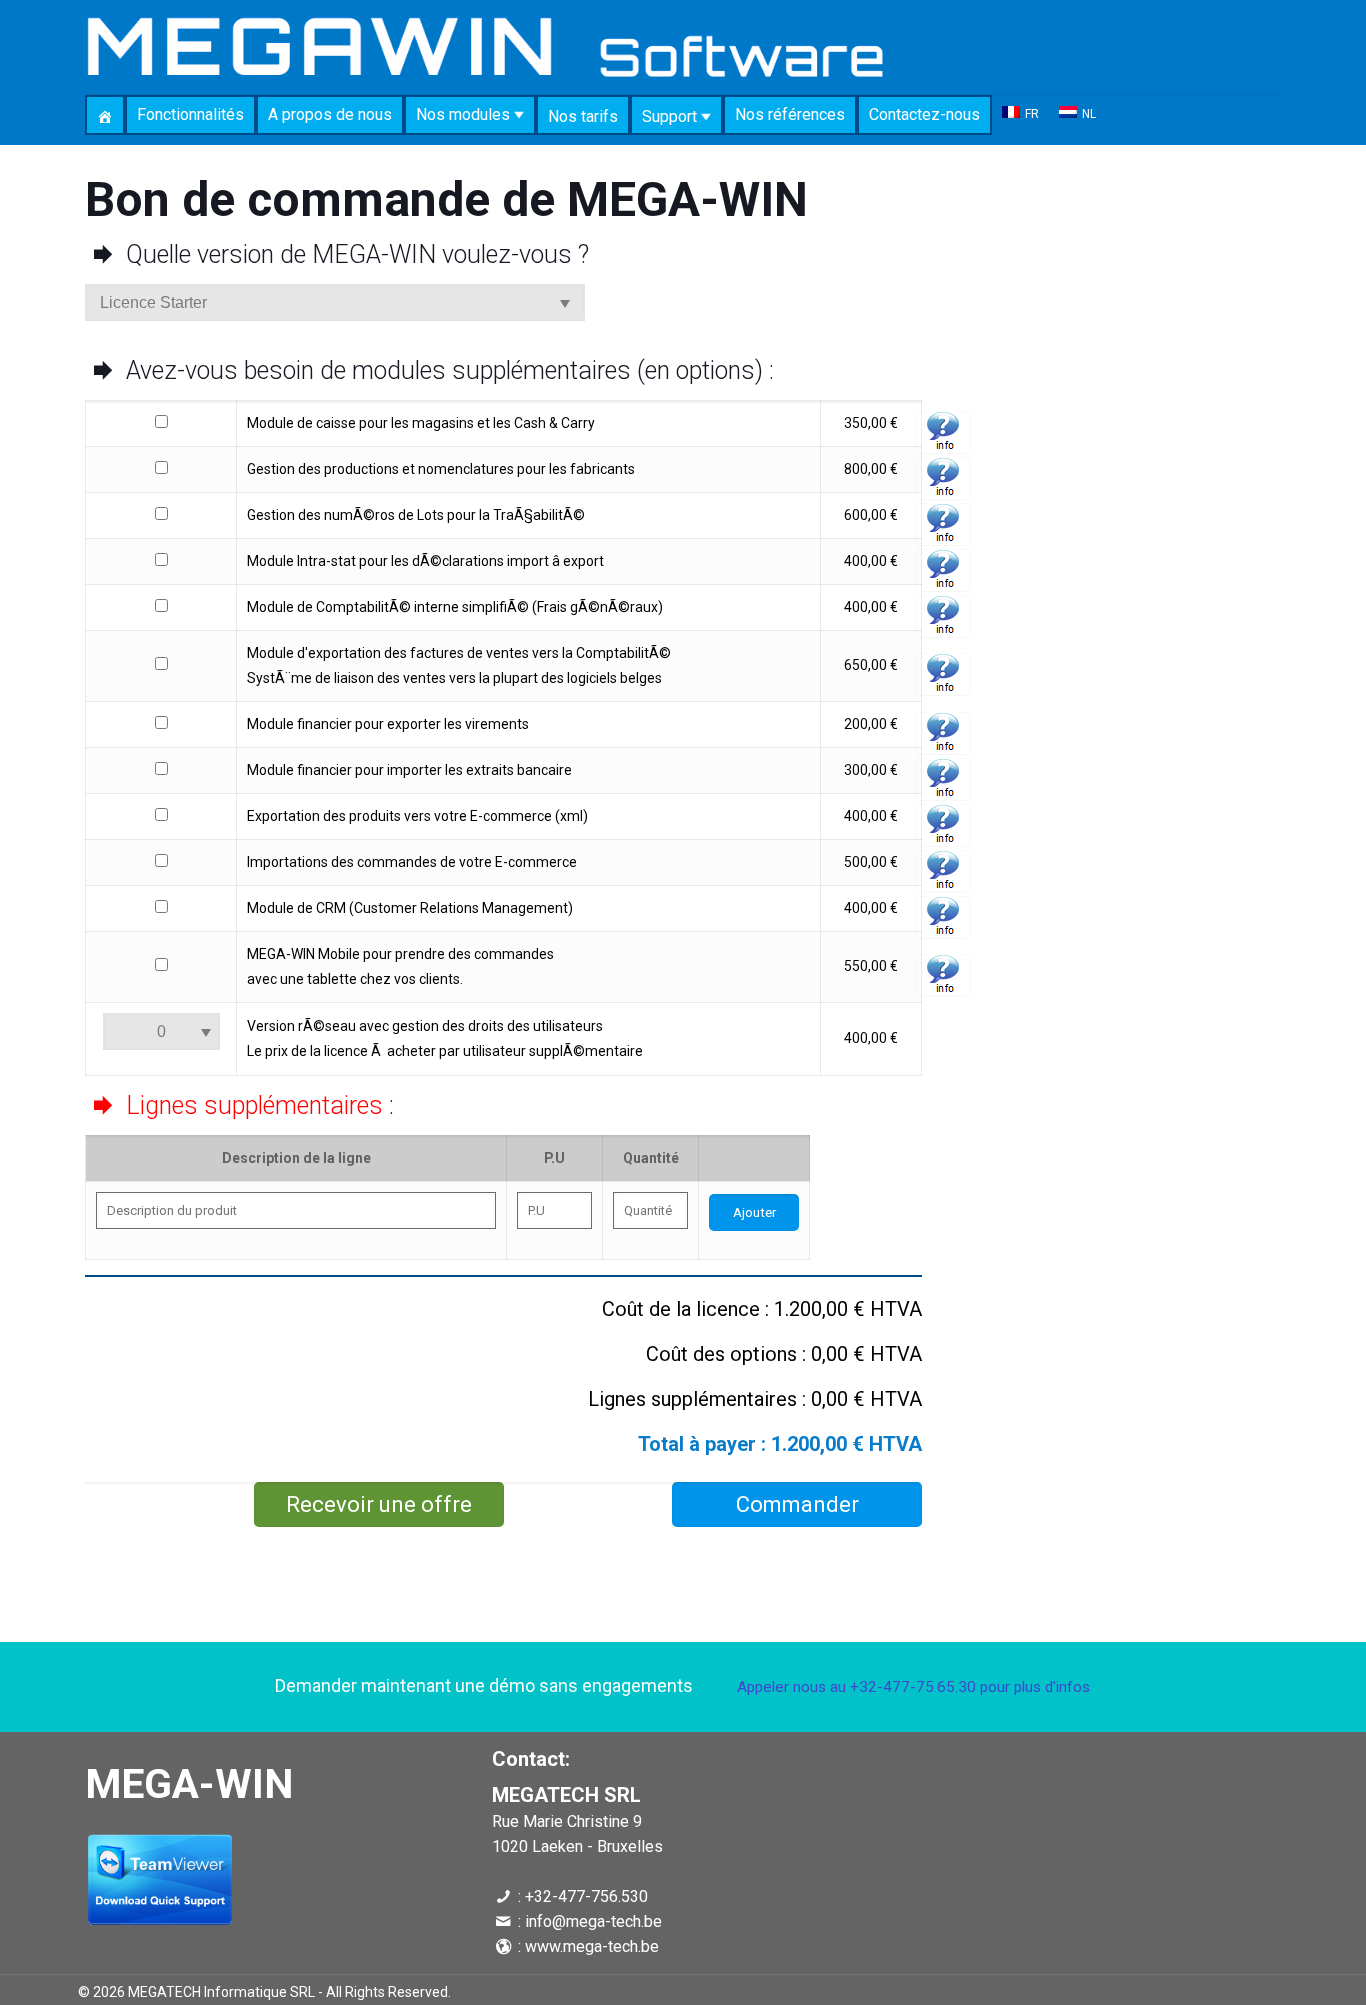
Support (671, 116)
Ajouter (754, 1212)
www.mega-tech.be (592, 1946)
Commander (797, 1504)
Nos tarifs (583, 116)
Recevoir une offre (379, 1504)
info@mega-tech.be (593, 1921)
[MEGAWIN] (485, 47)
